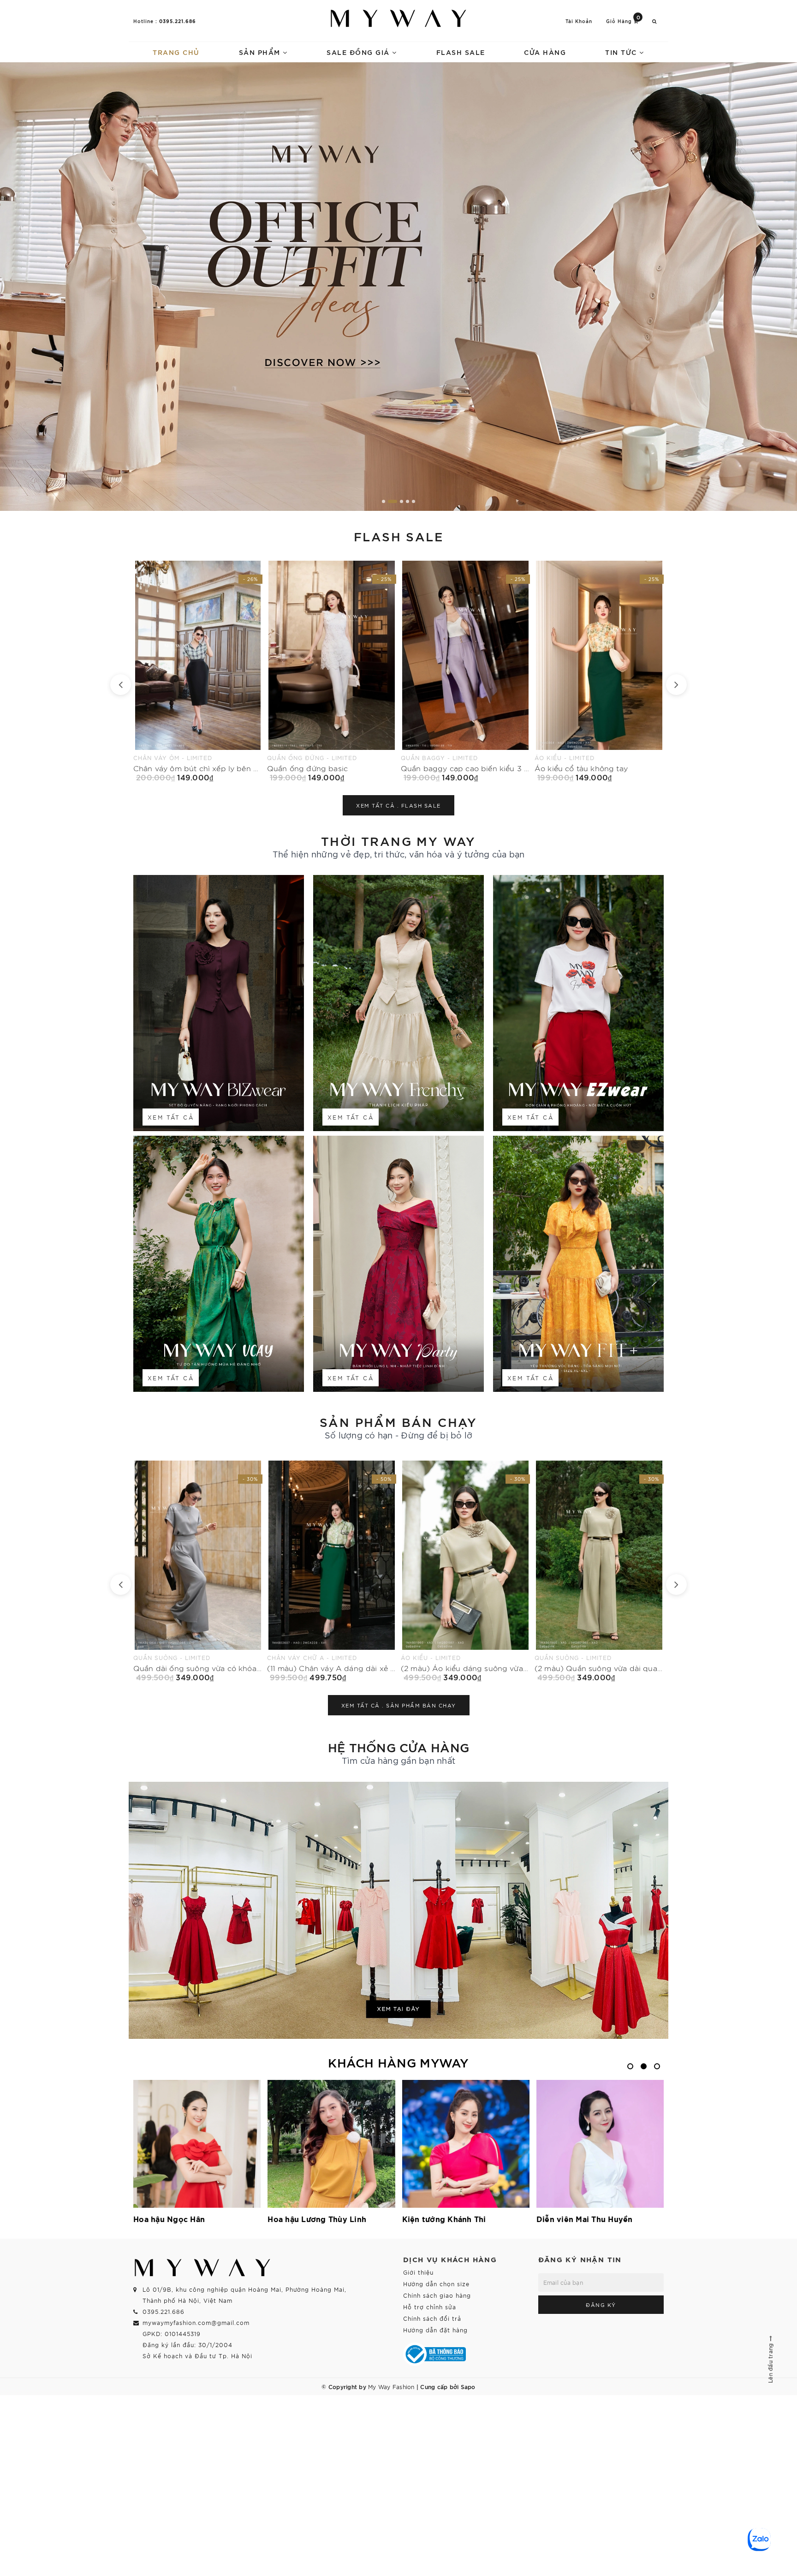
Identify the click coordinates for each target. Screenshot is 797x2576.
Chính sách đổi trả (432, 2318)
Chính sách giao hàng (437, 2295)
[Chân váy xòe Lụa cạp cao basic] (465, 671)
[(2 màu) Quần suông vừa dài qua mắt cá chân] (332, 1571)
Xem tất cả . (398, 805)
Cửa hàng (545, 52)
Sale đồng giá (359, 52)
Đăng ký (601, 2305)
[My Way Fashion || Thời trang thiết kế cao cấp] (398, 18)
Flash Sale (461, 52)
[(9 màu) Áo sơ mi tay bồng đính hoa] (465, 1571)
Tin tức (622, 52)
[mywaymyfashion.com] (398, 287)
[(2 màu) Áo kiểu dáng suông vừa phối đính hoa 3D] (198, 1571)
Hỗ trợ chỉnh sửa (430, 2307)
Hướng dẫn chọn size (436, 2284)
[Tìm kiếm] (654, 21)
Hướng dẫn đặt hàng (435, 2330)
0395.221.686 (178, 21)
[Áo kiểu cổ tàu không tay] (332, 671)
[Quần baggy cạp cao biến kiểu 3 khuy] (198, 671)
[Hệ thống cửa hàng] (398, 1910)
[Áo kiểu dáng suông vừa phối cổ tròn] (599, 1571)
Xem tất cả (171, 1117)
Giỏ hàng (623, 21)
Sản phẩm (261, 52)
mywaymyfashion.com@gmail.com (196, 2322)
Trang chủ (176, 52)
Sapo (468, 2386)
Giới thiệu (418, 2272)
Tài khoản (579, 21)
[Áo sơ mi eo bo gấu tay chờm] (599, 671)
